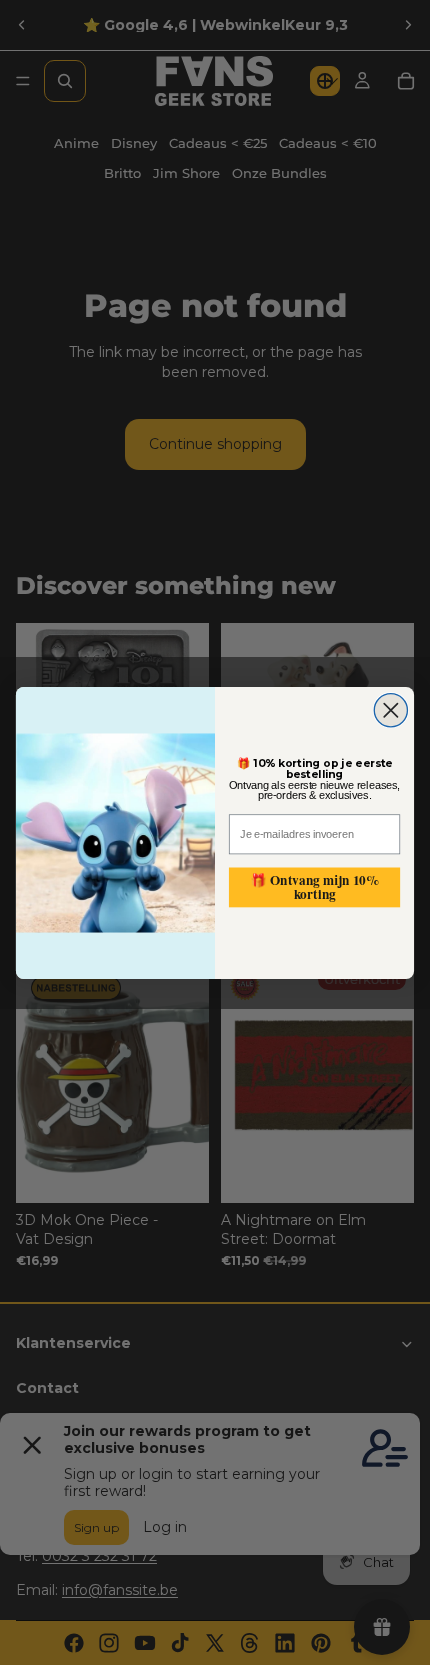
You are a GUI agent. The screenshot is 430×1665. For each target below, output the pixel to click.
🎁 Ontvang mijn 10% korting (314, 886)
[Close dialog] (390, 709)
